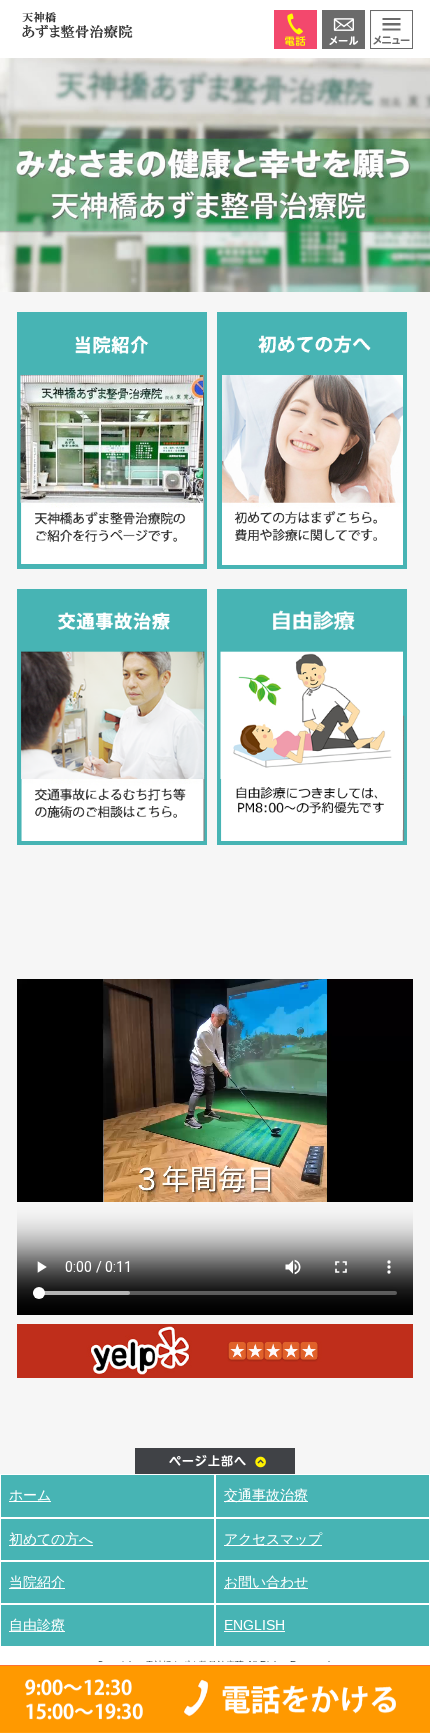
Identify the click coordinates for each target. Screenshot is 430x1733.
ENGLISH (254, 1625)
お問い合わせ (266, 1582)
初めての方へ (51, 1539)
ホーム (30, 1495)
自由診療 (37, 1625)
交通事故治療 (266, 1495)
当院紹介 (37, 1582)
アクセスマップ (273, 1539)
